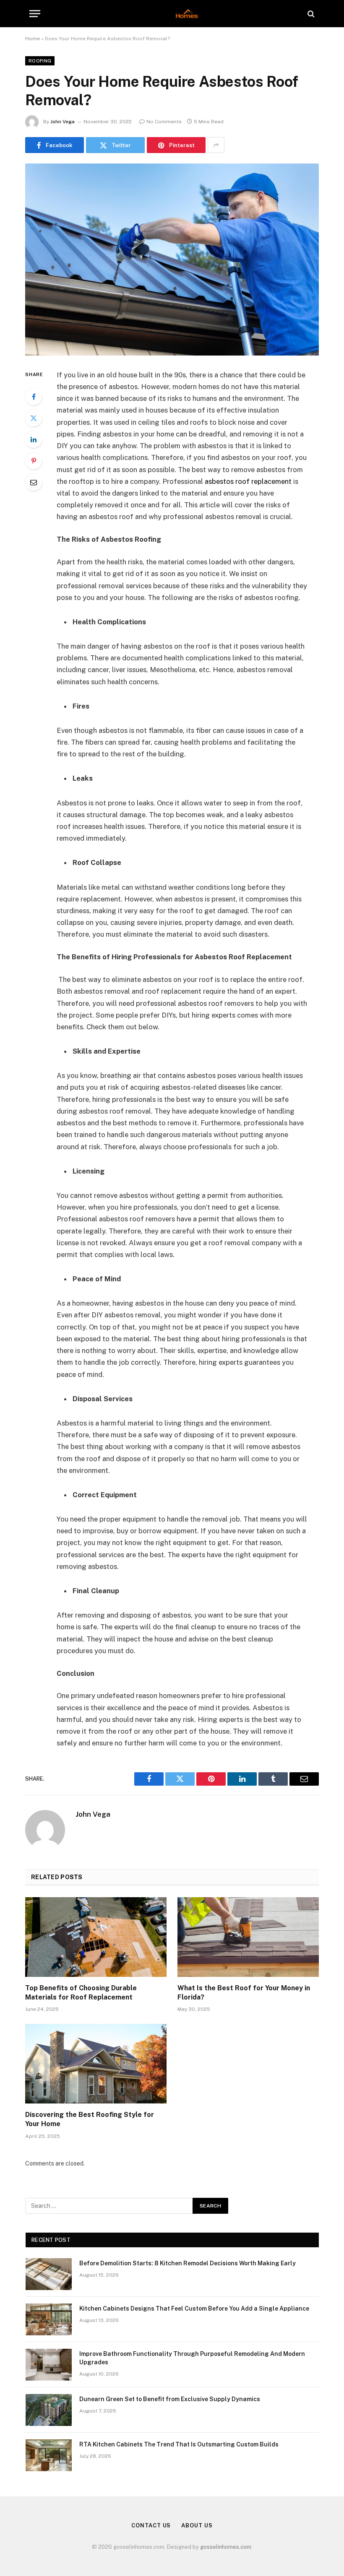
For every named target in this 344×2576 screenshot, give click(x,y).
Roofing (40, 61)
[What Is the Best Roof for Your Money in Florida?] (248, 1937)
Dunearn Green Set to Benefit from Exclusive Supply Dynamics (170, 2399)
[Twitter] (34, 418)
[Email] (34, 482)
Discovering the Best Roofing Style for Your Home (90, 2119)
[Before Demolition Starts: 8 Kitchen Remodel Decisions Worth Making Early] (49, 2274)
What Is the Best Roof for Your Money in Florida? (244, 1993)
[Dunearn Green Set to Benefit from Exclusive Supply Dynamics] (49, 2410)
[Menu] (35, 14)
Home (33, 39)
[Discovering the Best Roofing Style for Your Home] (96, 2064)
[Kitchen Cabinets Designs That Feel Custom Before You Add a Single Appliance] (49, 2319)
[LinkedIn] (34, 439)
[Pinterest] (34, 461)
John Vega (63, 122)
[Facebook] (34, 397)
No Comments (164, 122)
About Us (197, 2525)
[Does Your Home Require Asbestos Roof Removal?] (172, 259)
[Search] (310, 14)
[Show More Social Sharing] (216, 145)
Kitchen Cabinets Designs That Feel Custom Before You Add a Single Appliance (194, 2309)
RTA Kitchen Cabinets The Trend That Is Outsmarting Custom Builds (179, 2444)
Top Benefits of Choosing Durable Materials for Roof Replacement (81, 1993)
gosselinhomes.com (226, 2547)
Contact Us (151, 2525)
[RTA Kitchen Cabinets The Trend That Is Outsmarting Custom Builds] (49, 2455)
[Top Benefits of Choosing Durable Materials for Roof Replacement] (96, 1937)
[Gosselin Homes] (172, 14)
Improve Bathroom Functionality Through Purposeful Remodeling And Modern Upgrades (192, 2358)
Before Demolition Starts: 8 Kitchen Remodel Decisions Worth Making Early (188, 2263)
